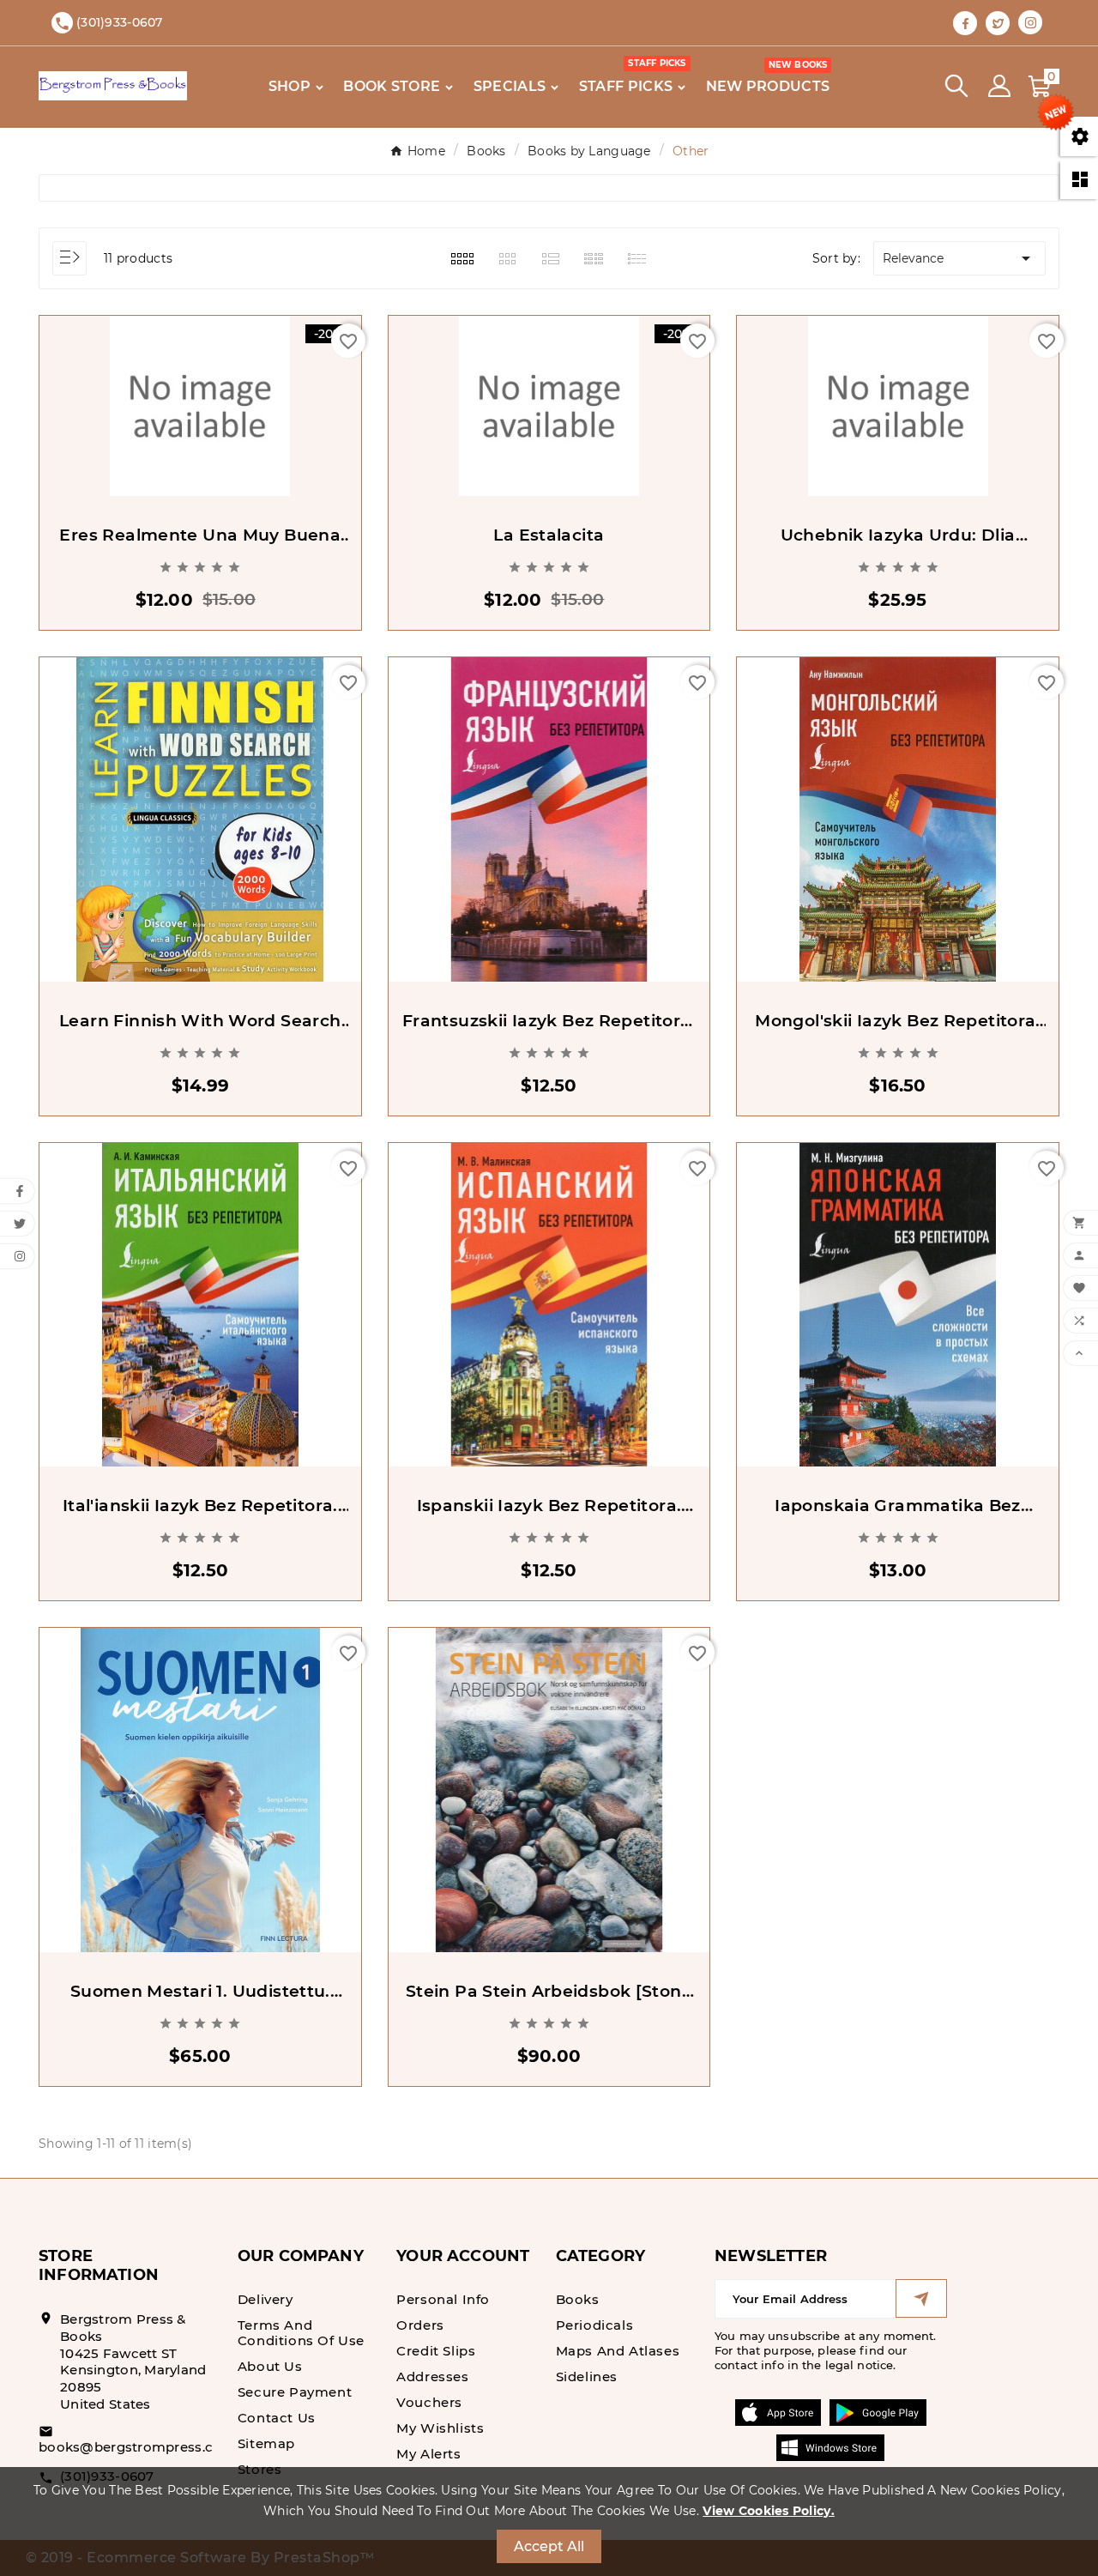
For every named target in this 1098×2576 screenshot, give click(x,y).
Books (578, 2299)
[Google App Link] (878, 2412)
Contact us (277, 2418)
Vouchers (429, 2402)
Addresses (432, 2376)
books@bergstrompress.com (137, 2447)
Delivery (265, 2299)
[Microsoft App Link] (830, 2447)
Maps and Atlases (618, 2351)
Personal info (443, 2299)
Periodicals (595, 2325)
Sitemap (266, 2443)
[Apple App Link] (778, 2412)
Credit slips (436, 2351)
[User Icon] (999, 86)
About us (270, 2366)
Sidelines (587, 2376)
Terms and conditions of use (301, 2333)
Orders (420, 2325)
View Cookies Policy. (769, 2511)
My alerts (428, 2454)
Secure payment (295, 2392)
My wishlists (440, 2428)
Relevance (959, 258)
